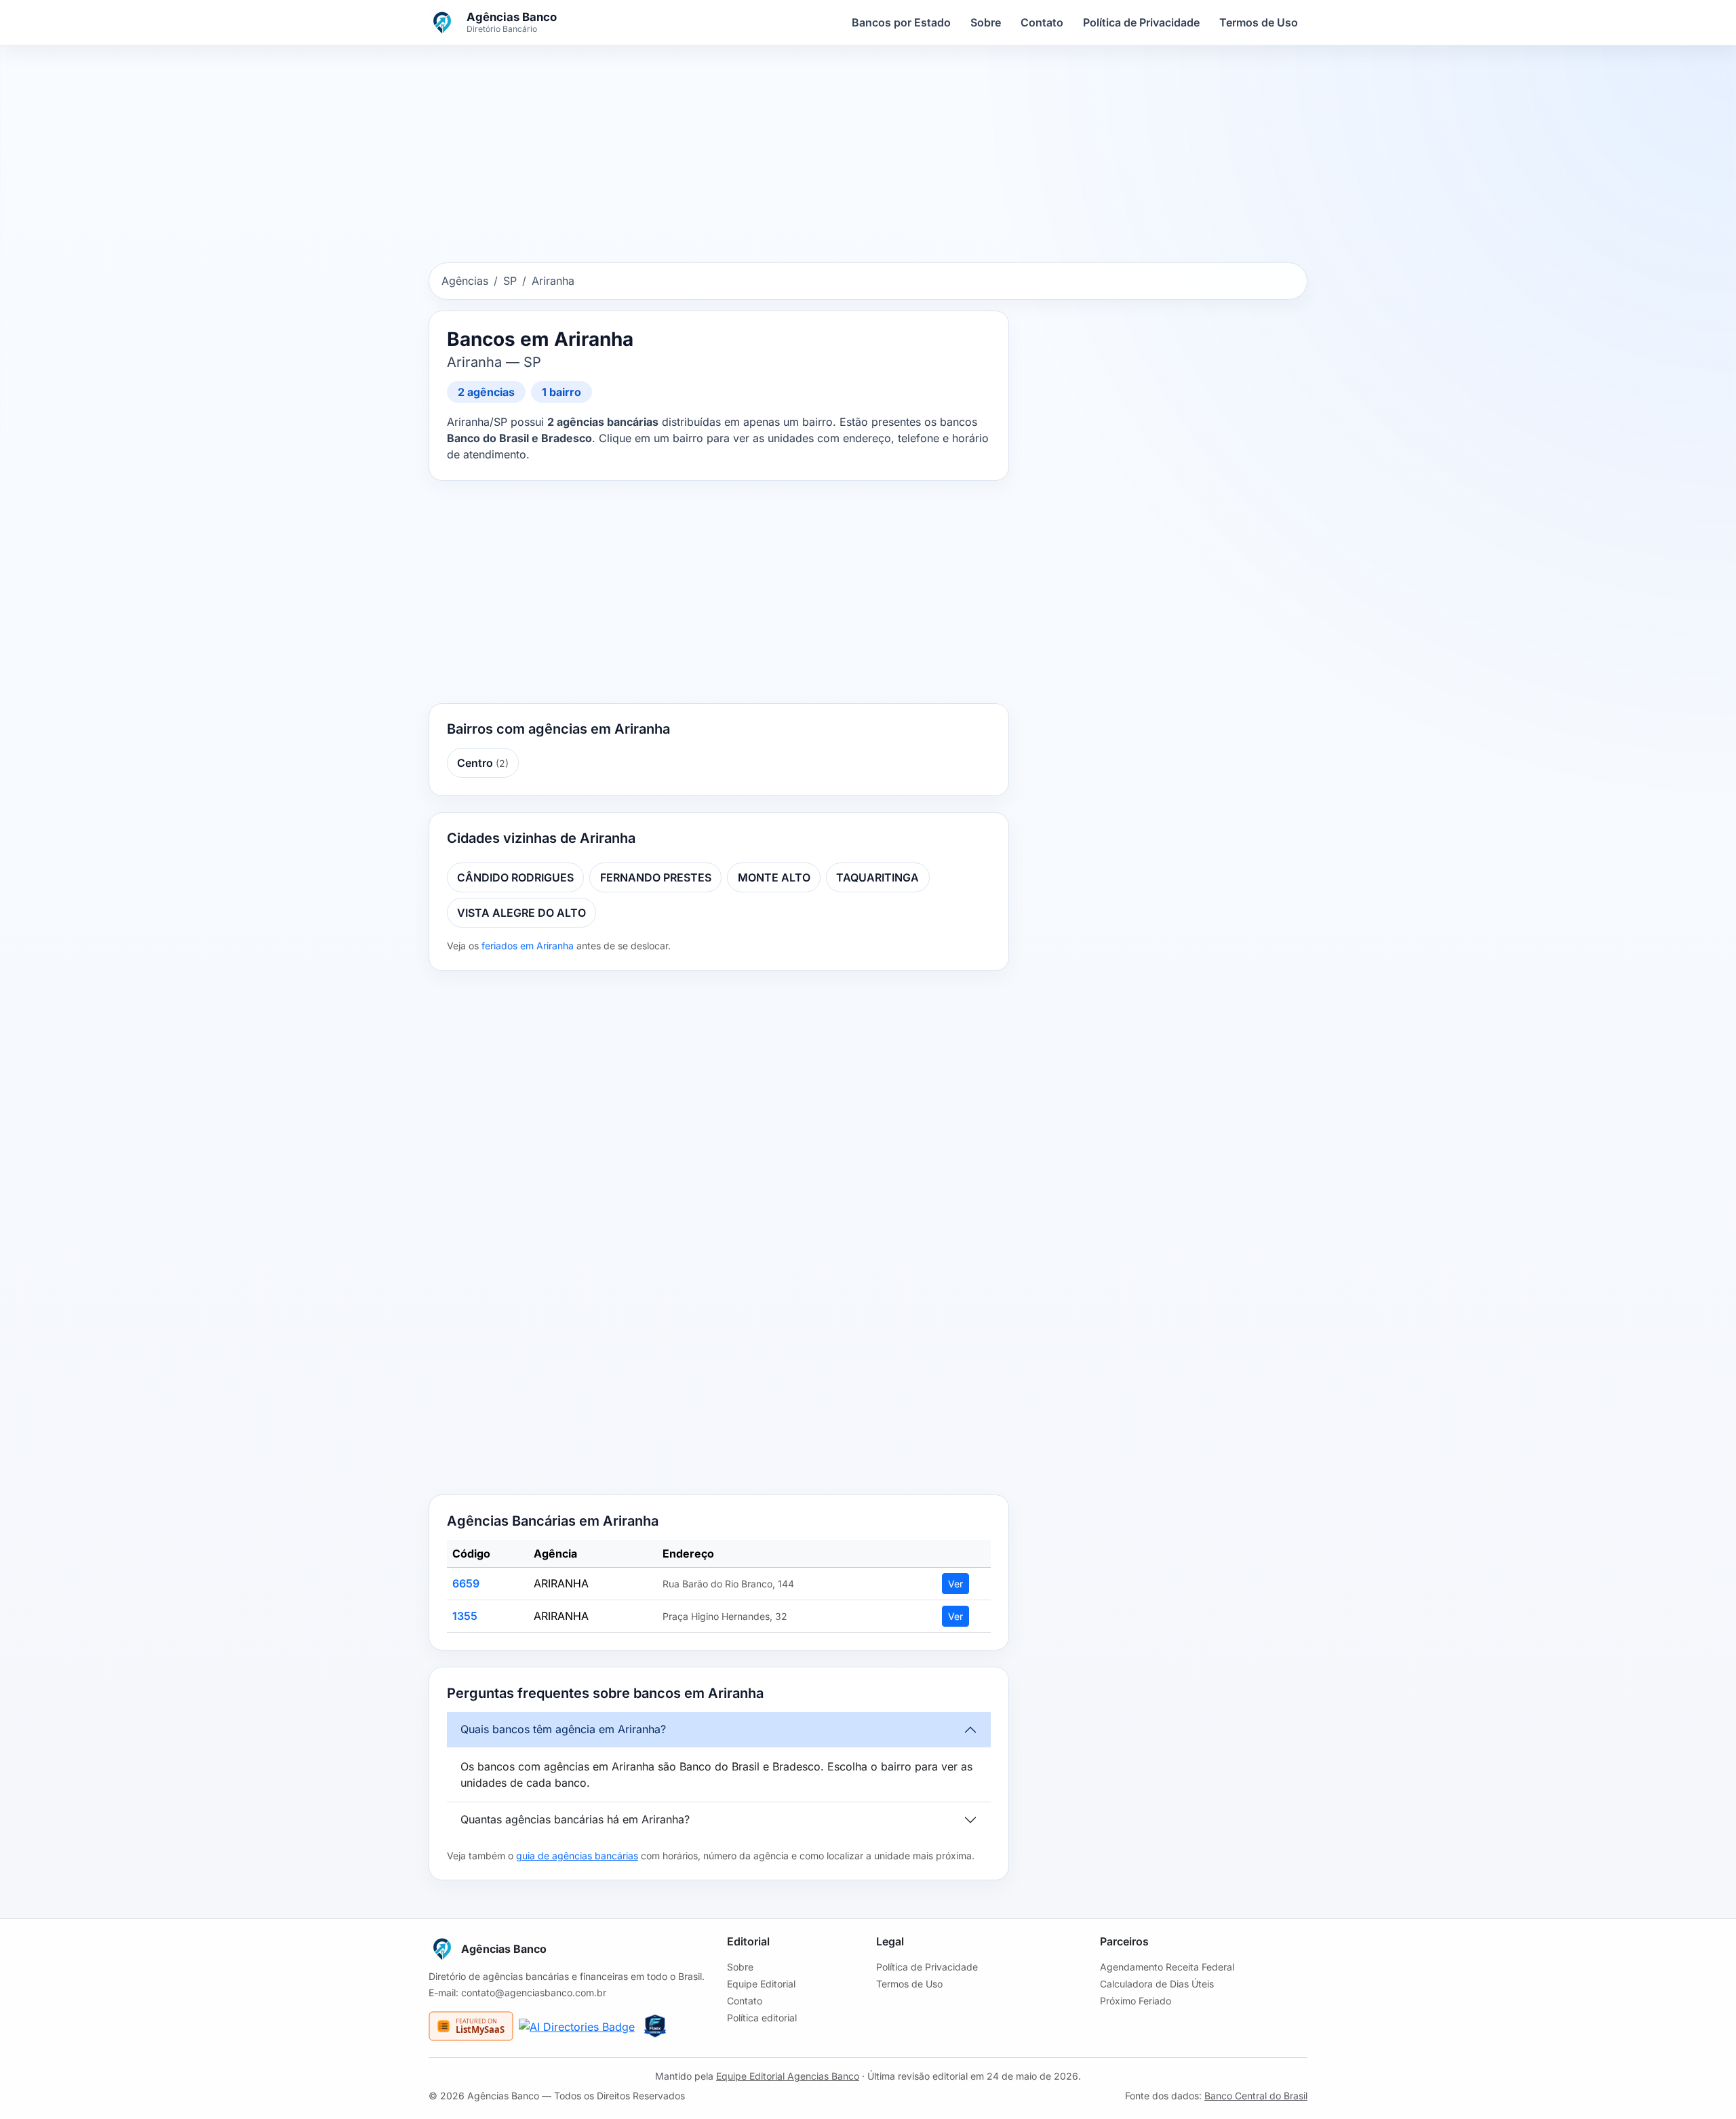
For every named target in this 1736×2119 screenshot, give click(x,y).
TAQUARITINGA (877, 877)
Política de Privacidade (1141, 22)
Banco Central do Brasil (1256, 2096)
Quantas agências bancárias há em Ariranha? (575, 1819)
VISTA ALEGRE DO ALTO (521, 913)
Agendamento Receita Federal (1167, 1967)
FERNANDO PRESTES (656, 877)
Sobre (986, 22)
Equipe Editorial (761, 1984)
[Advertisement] (868, 157)
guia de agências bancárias (577, 1856)
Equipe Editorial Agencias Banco (788, 2076)
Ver (955, 1584)
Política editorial (762, 2018)
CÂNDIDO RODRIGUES (515, 877)
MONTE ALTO (774, 877)
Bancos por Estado (901, 22)
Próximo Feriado (1136, 2001)
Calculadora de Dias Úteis (1157, 1984)
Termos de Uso (1259, 22)
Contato (1042, 22)
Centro (483, 763)
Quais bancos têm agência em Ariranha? (563, 1729)
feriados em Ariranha (528, 946)
